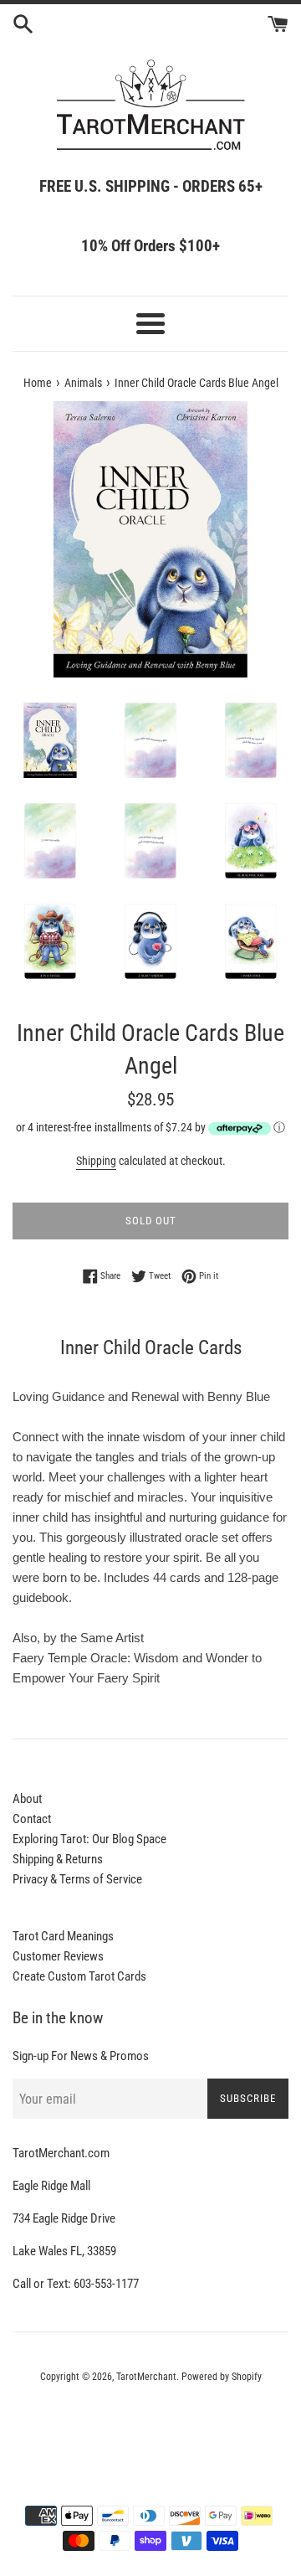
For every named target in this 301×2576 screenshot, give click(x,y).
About (27, 1799)
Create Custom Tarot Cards (79, 1976)
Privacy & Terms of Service (77, 1879)
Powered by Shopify (222, 2377)
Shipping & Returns (58, 1859)
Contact (32, 1819)
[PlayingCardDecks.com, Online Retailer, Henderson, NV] (150, 2423)
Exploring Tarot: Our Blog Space (89, 1839)
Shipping (96, 1161)
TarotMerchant (146, 2377)
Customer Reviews (58, 1956)
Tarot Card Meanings (63, 1936)
